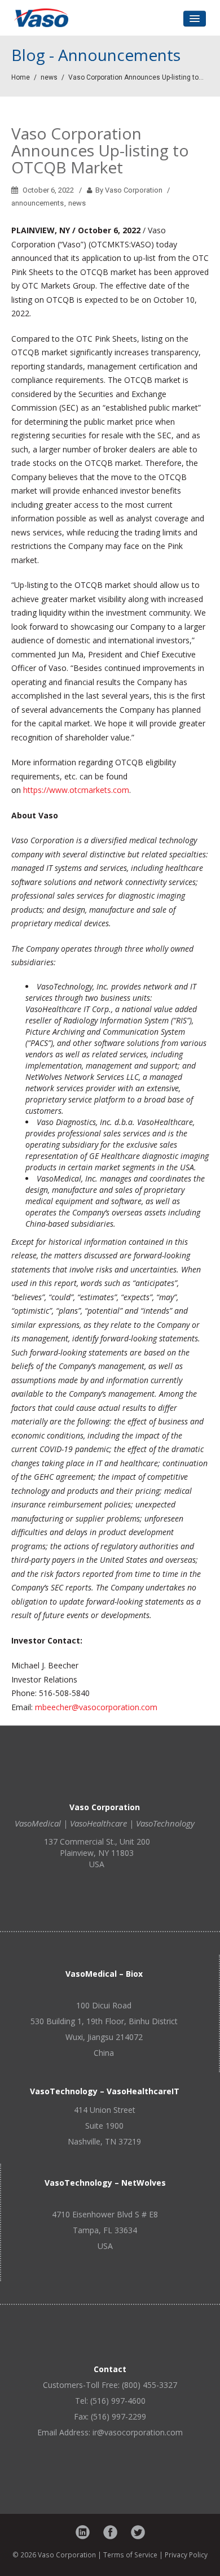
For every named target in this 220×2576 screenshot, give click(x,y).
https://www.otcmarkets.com (76, 790)
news (49, 77)
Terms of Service (130, 2555)
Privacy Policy (186, 2555)
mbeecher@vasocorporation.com (96, 1707)
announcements (38, 203)
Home (21, 77)
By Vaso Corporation (128, 190)
